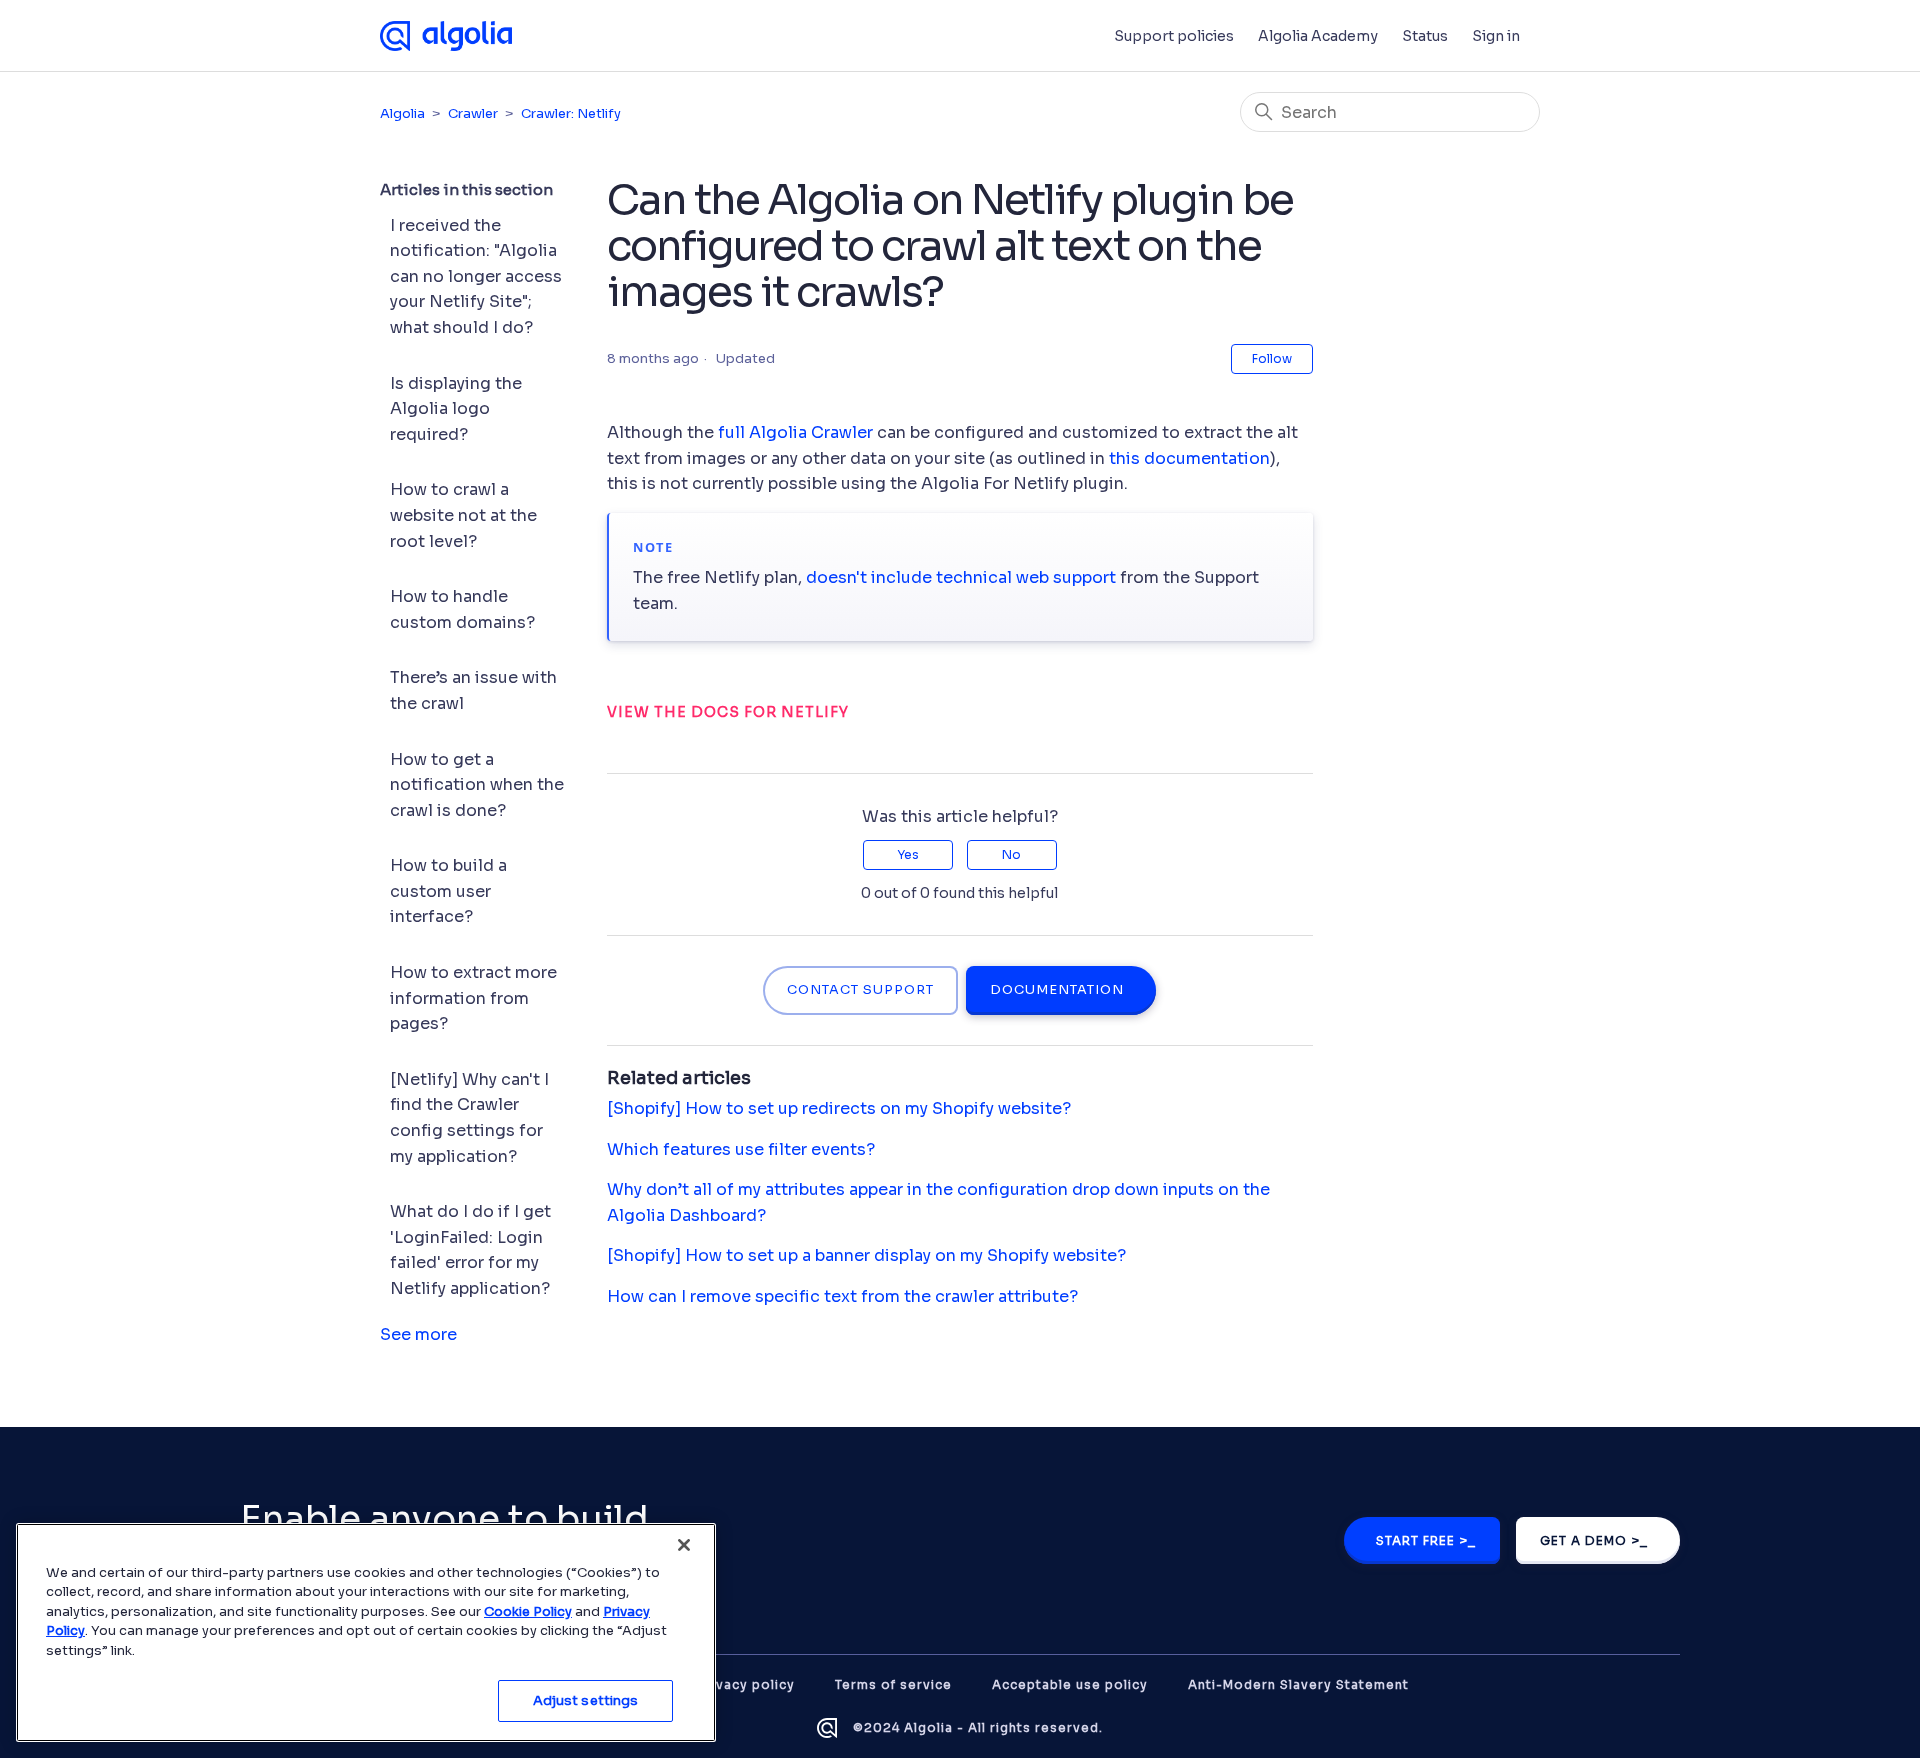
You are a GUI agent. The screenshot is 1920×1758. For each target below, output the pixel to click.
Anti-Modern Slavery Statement (1298, 1684)
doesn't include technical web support (961, 577)
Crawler (473, 113)
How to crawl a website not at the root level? (463, 515)
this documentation (1189, 458)
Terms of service (893, 1684)
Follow (1272, 358)
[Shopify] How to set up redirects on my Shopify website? (839, 1108)
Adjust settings (586, 1700)
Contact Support (860, 990)
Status (1425, 36)
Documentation (1057, 990)
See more (418, 1334)
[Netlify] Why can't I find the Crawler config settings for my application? (469, 1118)
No (1011, 854)
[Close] (684, 1545)
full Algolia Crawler (795, 432)
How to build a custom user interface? (448, 891)
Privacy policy (746, 1684)
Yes (908, 854)
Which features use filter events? (741, 1149)
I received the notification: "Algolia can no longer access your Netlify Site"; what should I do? (476, 276)
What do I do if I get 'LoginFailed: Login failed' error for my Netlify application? (470, 1250)
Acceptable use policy (1070, 1684)
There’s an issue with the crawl (473, 690)
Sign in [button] (1496, 36)
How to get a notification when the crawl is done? (477, 785)
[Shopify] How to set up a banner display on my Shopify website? (866, 1255)
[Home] (446, 36)
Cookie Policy (528, 1611)
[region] (366, 1632)
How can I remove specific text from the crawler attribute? (842, 1296)
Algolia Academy (1318, 36)
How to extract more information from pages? (473, 998)
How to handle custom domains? (462, 609)
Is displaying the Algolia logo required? (456, 409)
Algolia (402, 113)
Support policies (1174, 36)
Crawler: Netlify (571, 113)
